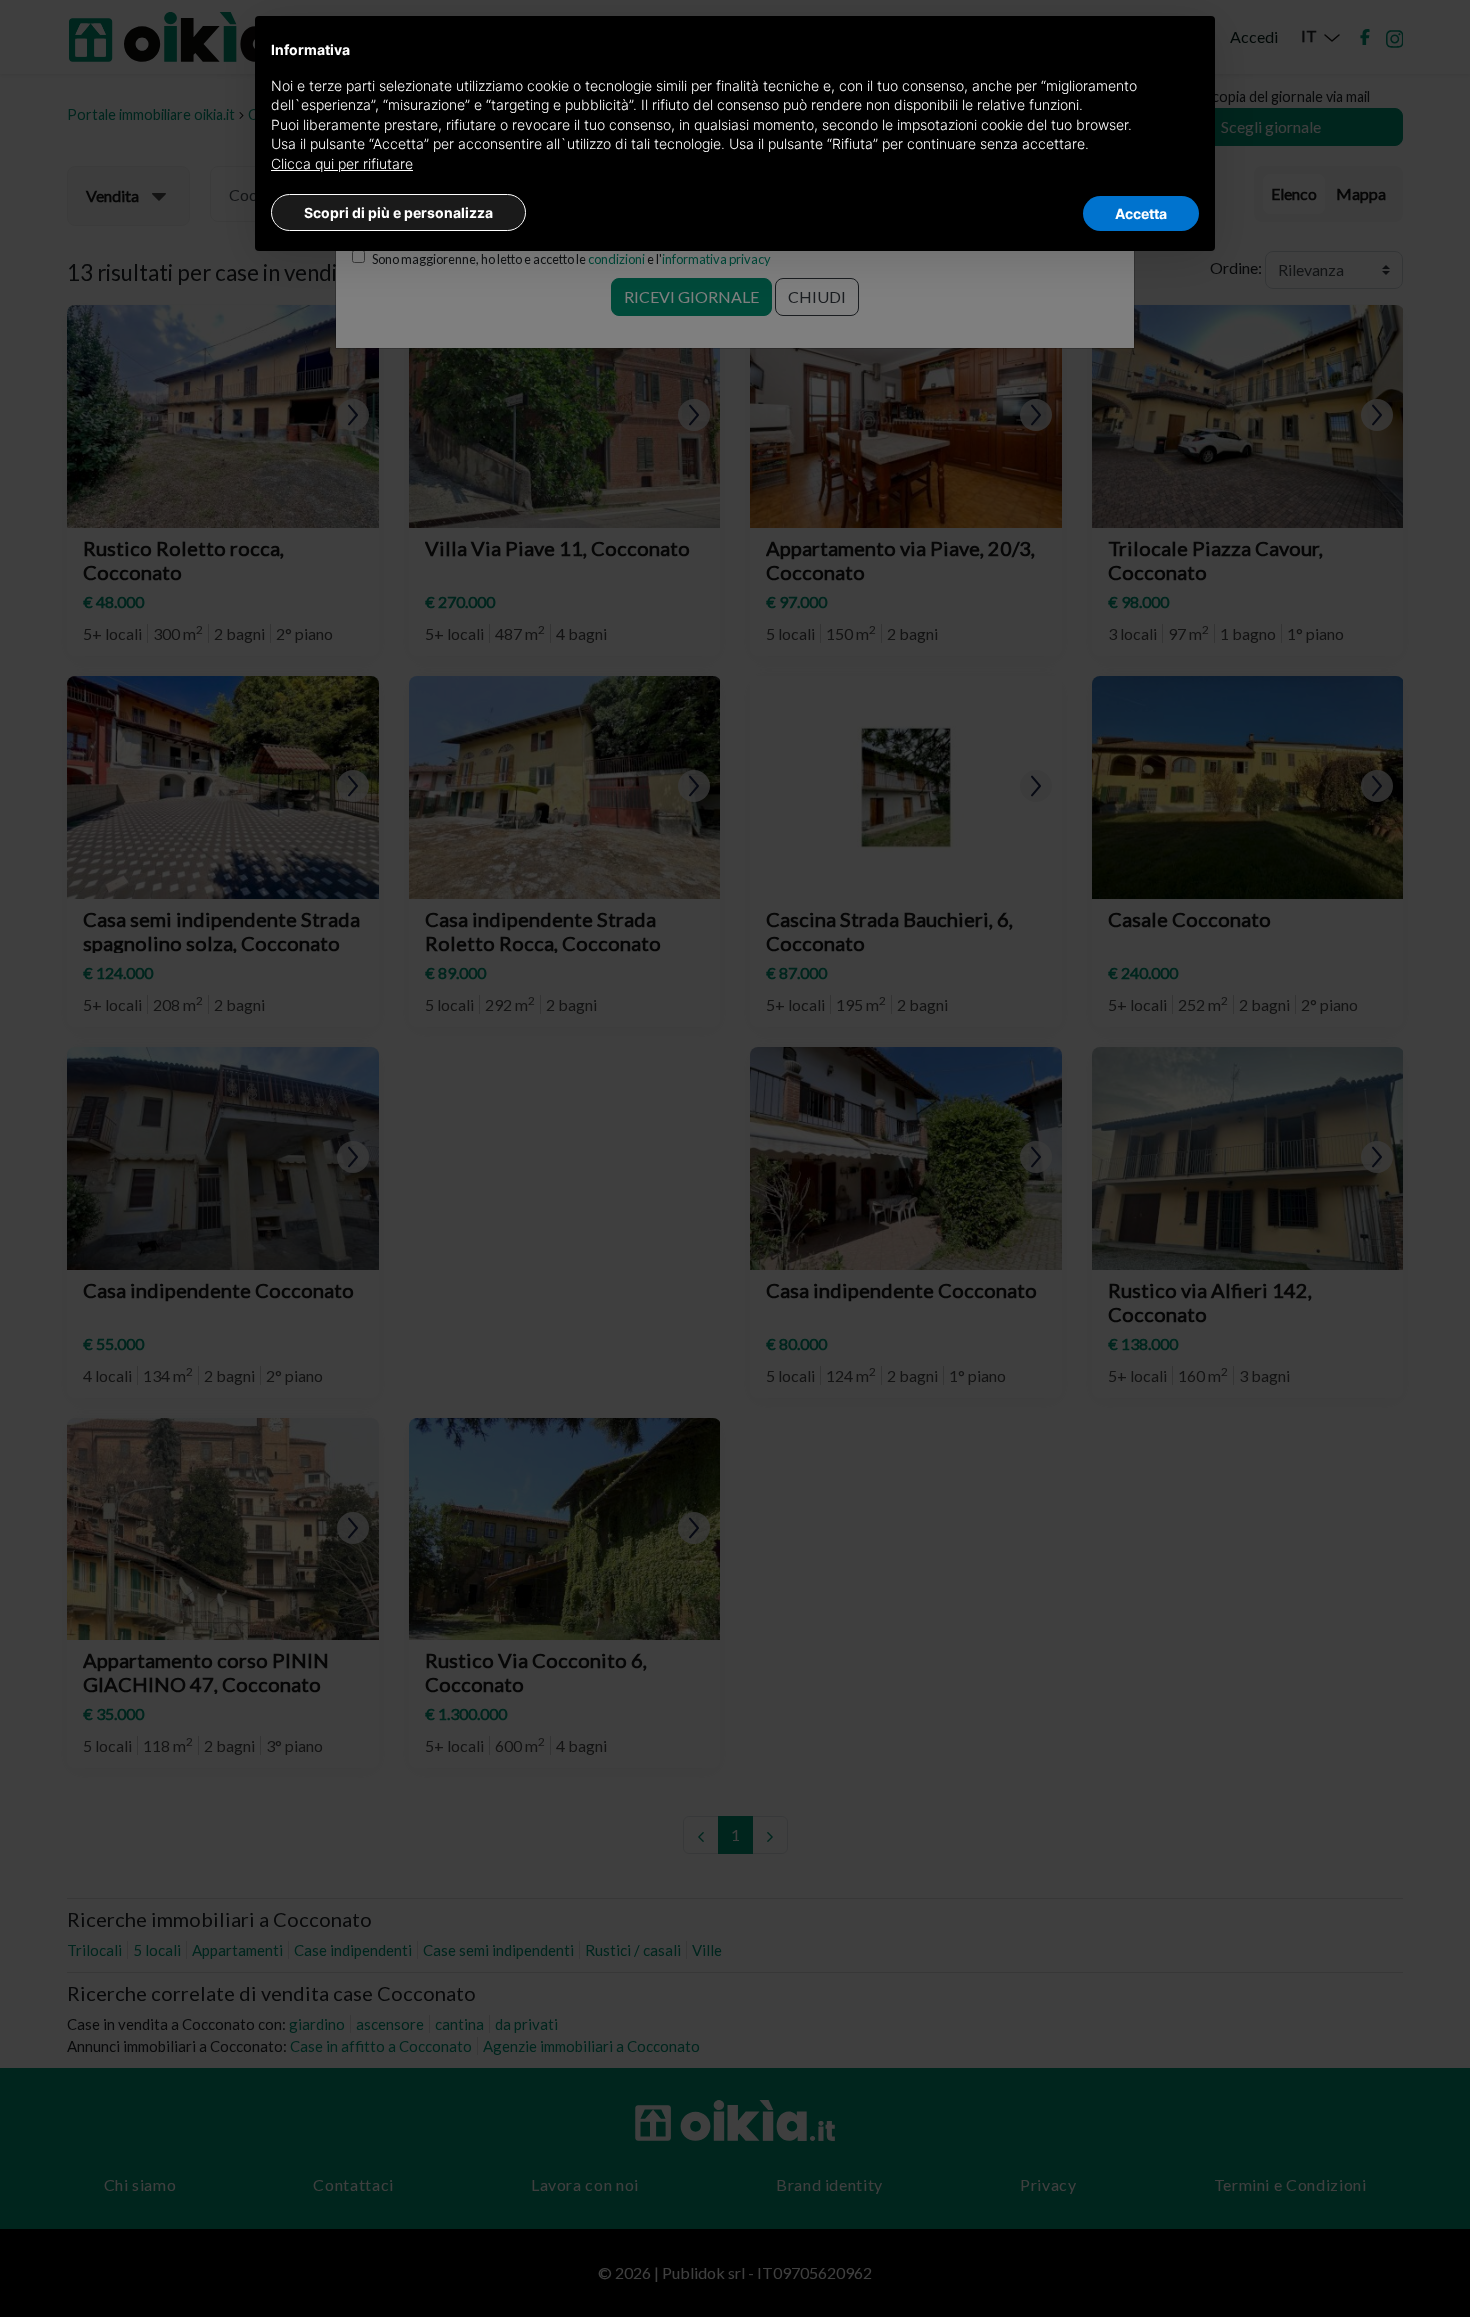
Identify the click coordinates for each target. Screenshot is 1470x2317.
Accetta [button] (1141, 213)
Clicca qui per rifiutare (342, 163)
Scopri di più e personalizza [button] (398, 212)
